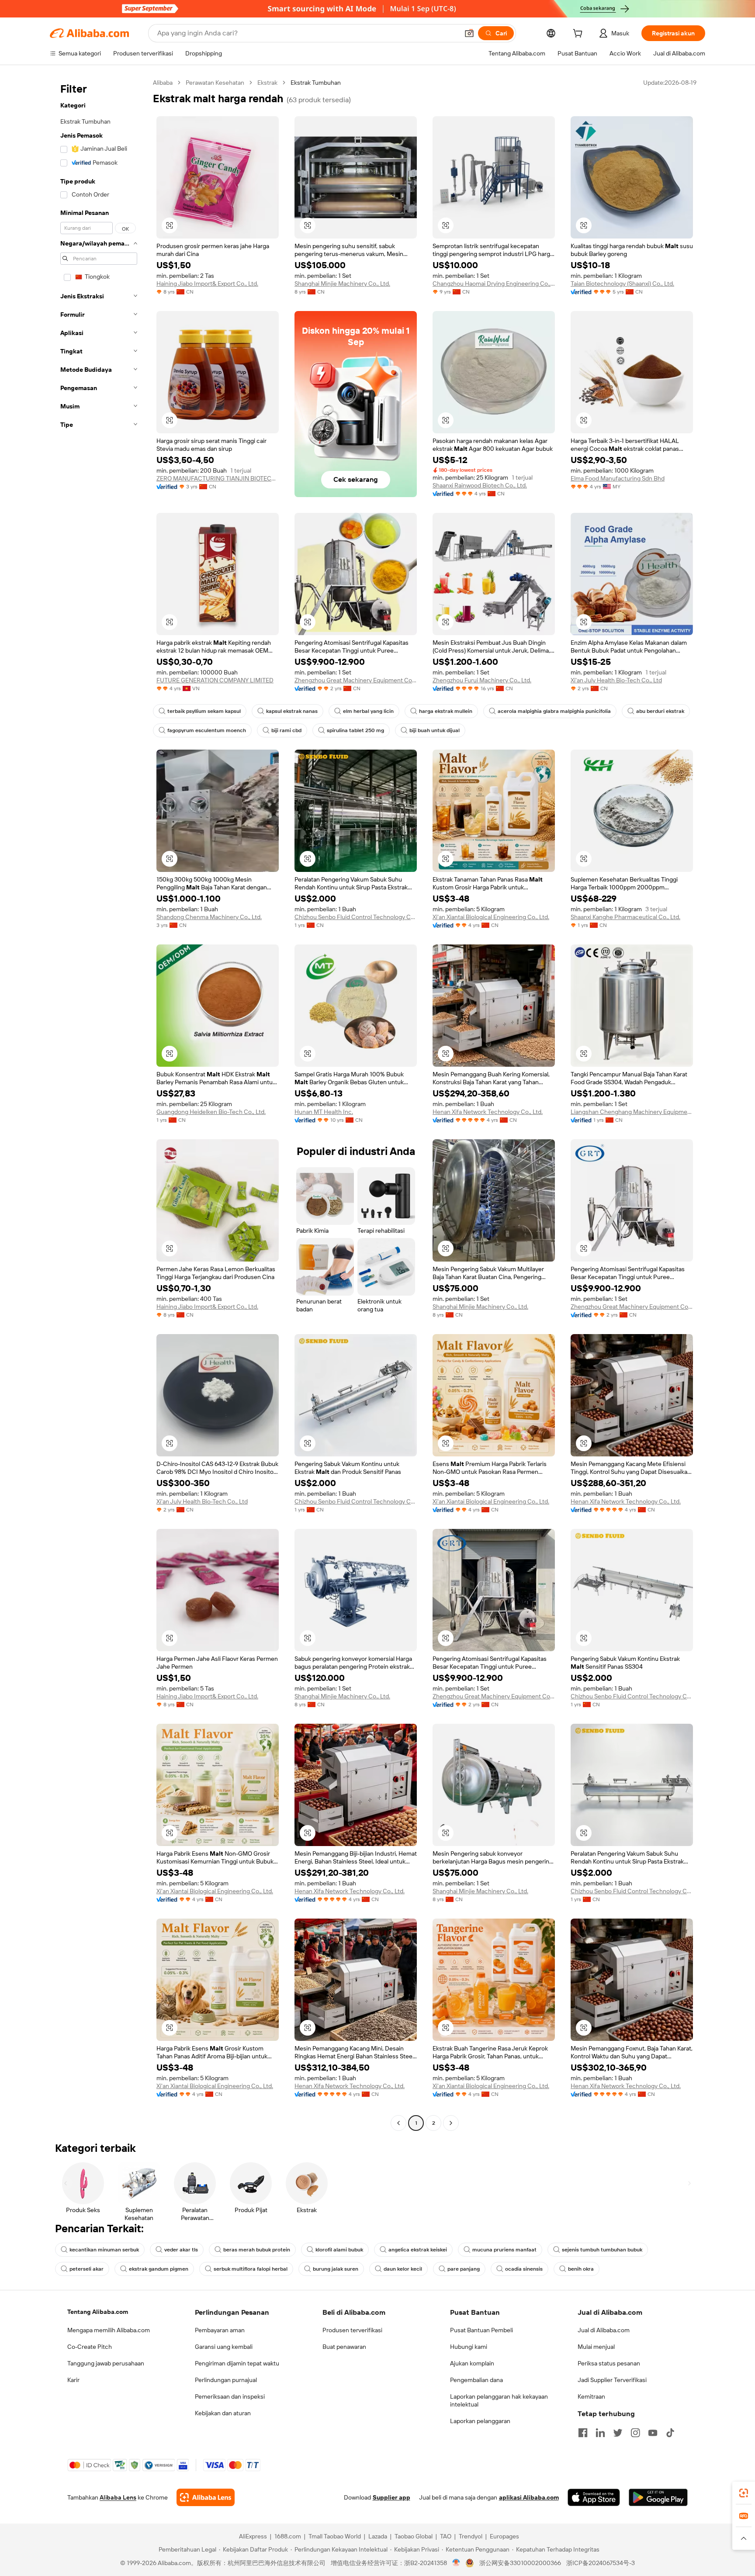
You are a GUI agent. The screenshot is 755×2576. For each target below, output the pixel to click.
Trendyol (471, 2536)
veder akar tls (181, 2250)
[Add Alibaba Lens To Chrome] (206, 2497)
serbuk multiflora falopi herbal (251, 2269)
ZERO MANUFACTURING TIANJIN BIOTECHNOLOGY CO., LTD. (218, 478)
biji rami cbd (286, 730)
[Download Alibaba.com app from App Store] (594, 2497)
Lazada (378, 2536)
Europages (504, 2536)
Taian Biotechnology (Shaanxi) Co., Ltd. (622, 284)
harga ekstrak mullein (446, 711)
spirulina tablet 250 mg (355, 730)
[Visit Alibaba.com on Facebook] (583, 2433)
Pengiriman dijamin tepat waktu (237, 2363)
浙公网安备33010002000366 (520, 2563)
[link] (744, 2493)
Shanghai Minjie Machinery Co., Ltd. (342, 284)
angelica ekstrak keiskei (418, 2250)
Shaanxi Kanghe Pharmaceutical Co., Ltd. (625, 917)
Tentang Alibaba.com (98, 2312)
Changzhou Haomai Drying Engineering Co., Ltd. (494, 284)
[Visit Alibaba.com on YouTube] (653, 2433)
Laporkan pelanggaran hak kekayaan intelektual (499, 2400)
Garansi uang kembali (224, 2347)
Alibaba (163, 83)
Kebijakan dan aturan (223, 2413)
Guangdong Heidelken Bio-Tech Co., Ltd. (211, 1112)
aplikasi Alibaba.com (529, 2497)
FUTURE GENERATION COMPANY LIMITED (215, 680)
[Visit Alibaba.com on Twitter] (618, 2433)
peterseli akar (87, 2269)
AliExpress (253, 2536)
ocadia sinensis (524, 2269)
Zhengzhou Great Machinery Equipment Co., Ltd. (356, 680)
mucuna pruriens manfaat (504, 2250)
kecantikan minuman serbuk (104, 2250)
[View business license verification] (456, 2563)
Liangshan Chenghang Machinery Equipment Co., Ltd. (632, 1112)
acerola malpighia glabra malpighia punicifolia (554, 711)
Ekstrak (267, 83)
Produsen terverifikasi (352, 2330)
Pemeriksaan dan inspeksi (230, 2396)
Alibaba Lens (118, 2497)
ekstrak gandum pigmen (159, 2269)
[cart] (579, 35)
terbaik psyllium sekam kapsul (204, 711)
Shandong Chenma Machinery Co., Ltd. (209, 917)
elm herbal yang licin (368, 711)
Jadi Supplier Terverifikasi (612, 2380)
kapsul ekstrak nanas (292, 711)
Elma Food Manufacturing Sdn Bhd (618, 478)
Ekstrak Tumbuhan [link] (316, 83)
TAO (446, 2536)
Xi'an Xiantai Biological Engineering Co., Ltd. (491, 917)
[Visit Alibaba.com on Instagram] (635, 2433)
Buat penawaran (344, 2347)
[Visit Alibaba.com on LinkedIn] (600, 2433)
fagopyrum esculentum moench (207, 730)
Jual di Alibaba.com (604, 2330)
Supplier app (391, 2497)
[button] (469, 33)
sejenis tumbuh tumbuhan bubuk (602, 2250)
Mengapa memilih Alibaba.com (109, 2330)
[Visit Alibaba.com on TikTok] (670, 2433)
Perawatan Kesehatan (215, 83)
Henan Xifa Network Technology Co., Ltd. (488, 1112)
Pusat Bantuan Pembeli (481, 2330)
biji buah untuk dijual (435, 730)
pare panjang (464, 2269)
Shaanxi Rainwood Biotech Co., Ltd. (480, 485)
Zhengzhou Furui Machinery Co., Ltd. (482, 680)
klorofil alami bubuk (339, 2250)
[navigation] (99, 1104)
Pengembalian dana (476, 2380)
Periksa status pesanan (609, 2363)
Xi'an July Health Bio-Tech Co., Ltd (616, 680)
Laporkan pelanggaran (480, 2421)
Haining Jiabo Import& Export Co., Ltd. (207, 284)
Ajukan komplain (472, 2363)
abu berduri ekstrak (660, 711)
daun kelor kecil (403, 2269)
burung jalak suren (336, 2269)
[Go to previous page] (398, 2123)
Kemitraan (591, 2396)
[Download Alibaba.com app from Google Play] (658, 2497)
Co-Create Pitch (90, 2347)
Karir (73, 2380)
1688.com (288, 2536)
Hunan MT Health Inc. (324, 1112)
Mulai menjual (596, 2347)
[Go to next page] (451, 2123)
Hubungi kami (469, 2347)
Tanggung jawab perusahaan (106, 2363)
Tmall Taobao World (335, 2536)
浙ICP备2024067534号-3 (601, 2563)
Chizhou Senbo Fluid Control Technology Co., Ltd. (356, 917)
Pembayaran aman (220, 2330)
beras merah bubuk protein (257, 2250)
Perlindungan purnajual (226, 2380)
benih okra (581, 2269)
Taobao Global (414, 2536)
